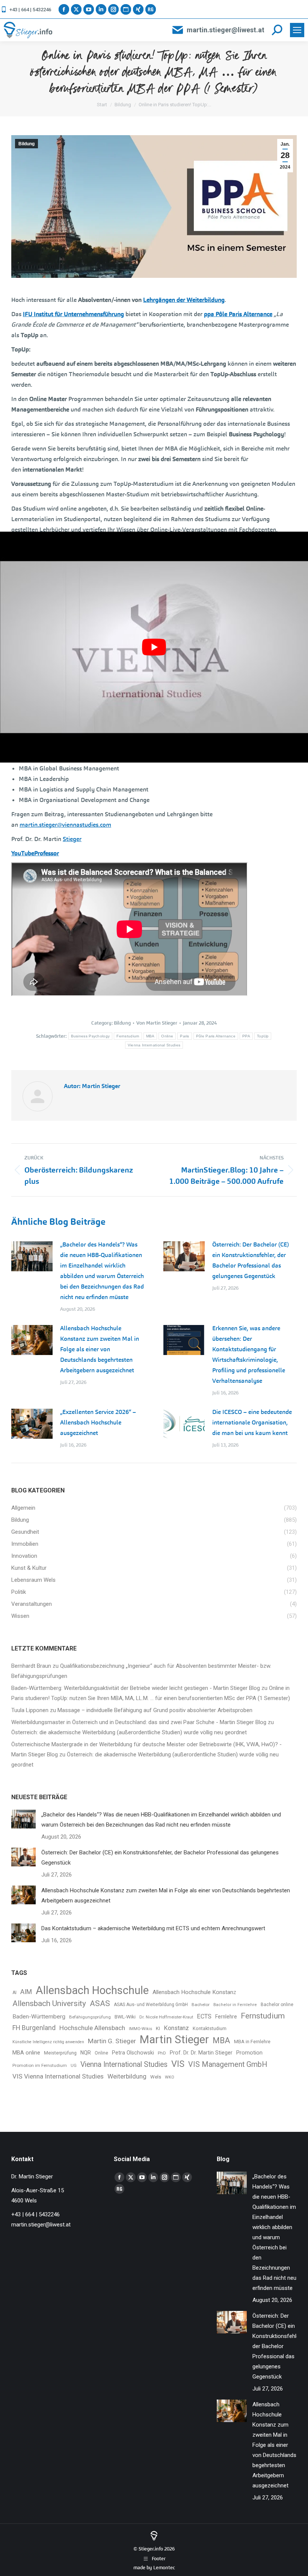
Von (157, 1023)
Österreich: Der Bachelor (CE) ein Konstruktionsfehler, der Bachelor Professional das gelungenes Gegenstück (251, 1260)
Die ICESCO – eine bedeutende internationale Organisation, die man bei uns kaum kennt (252, 1422)
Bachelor (201, 2005)
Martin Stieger (174, 2040)
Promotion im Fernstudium (40, 2065)
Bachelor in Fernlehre (235, 2005)
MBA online (26, 2053)
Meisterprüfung (60, 2053)
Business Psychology (91, 1036)
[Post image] (32, 1256)
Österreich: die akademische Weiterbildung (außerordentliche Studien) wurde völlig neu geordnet (129, 1732)
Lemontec (164, 2568)
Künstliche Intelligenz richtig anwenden (48, 2042)
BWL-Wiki (125, 2017)
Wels (156, 2077)
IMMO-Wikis (140, 2029)
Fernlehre (226, 2017)
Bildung (26, 144)
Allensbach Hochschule (92, 1990)
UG (74, 2066)
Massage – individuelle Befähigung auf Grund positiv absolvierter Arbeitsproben (155, 1710)
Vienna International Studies (154, 1045)
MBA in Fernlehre (252, 2042)
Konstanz (176, 2028)
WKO (170, 2077)
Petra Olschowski (133, 2053)
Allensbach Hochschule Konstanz (194, 1992)
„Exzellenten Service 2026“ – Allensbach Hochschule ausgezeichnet (98, 1422)
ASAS (100, 2003)
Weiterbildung (127, 2076)
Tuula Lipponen (30, 1710)
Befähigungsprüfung (90, 2017)
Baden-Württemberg (39, 2017)
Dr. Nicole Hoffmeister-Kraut (166, 2017)
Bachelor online (277, 2005)
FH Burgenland (34, 2028)
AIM (26, 1992)
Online (167, 1036)
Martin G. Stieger (112, 2041)
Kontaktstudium (210, 2028)
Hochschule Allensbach (92, 2028)
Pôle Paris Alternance (216, 1036)
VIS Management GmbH (228, 2064)
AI (14, 1993)
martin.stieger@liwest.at (226, 30)
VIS (178, 2064)
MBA (150, 1036)
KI (158, 2028)
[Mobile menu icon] (297, 30)
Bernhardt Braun (31, 1666)
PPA (246, 1036)
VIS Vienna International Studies (58, 2076)
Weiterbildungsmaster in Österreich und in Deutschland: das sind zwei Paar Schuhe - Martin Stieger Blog (139, 1722)
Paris (185, 1036)
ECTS (204, 2016)
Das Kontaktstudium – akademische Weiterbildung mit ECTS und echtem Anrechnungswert (153, 1928)
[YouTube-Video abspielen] (154, 647)
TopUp (263, 1036)
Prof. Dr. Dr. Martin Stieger (201, 2053)
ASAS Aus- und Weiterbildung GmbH (151, 2005)
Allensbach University (49, 2003)
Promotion (249, 2053)
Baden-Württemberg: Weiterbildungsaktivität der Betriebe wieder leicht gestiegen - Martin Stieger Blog (136, 1688)
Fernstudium (128, 1036)
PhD (162, 2053)
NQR (86, 2053)
